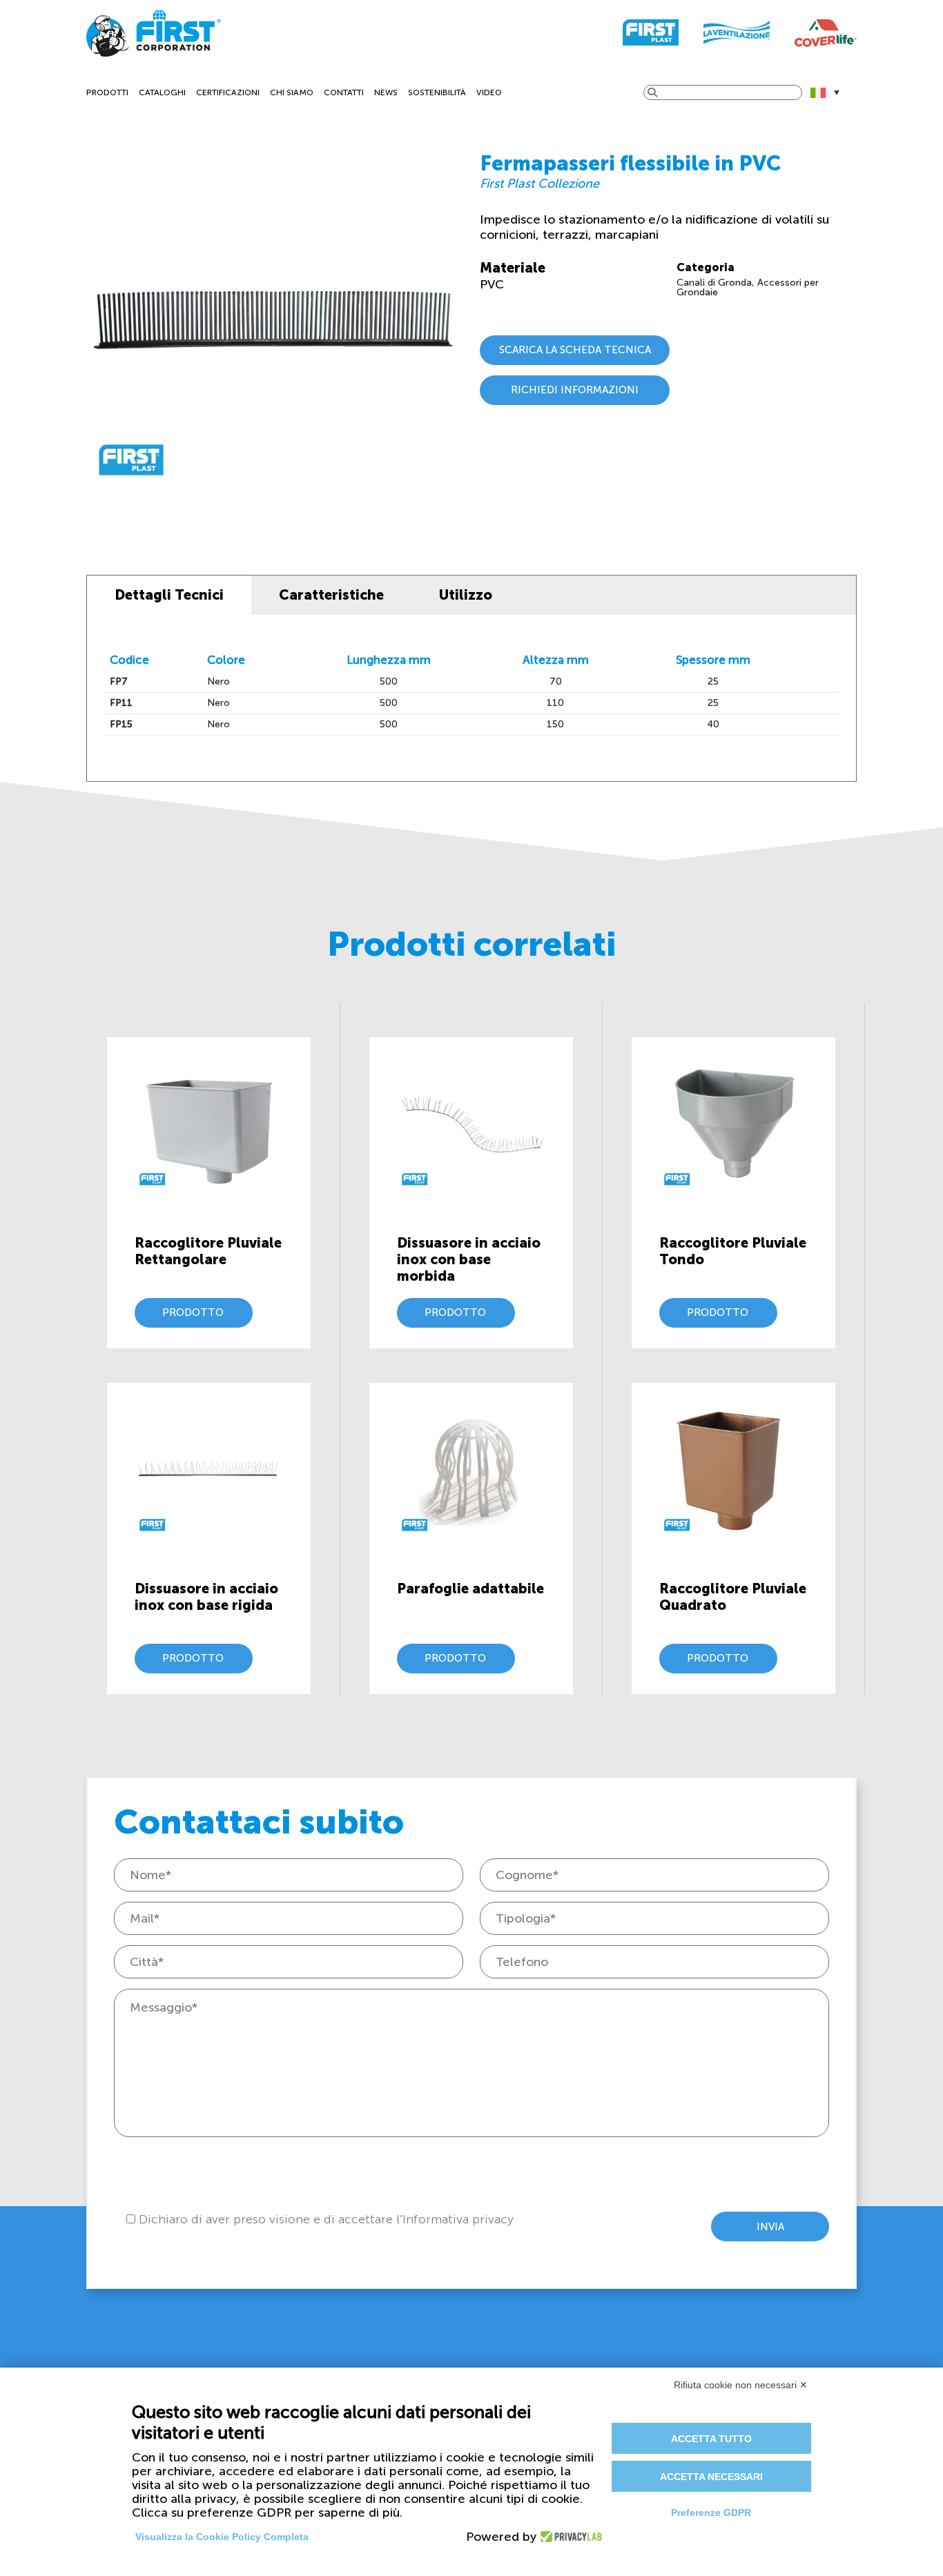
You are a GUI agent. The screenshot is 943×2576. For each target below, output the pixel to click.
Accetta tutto (711, 2439)
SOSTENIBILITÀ (437, 92)
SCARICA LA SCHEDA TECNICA (575, 350)
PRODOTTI (107, 92)
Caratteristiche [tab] (331, 595)
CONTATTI (344, 92)
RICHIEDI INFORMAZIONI (575, 390)
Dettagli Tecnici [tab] (169, 595)
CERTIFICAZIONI (228, 92)
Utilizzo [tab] (466, 595)
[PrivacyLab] (567, 2537)
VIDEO (489, 92)
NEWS (386, 92)
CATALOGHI (162, 92)
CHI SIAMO (292, 92)
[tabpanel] (471, 698)
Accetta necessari (711, 2477)
